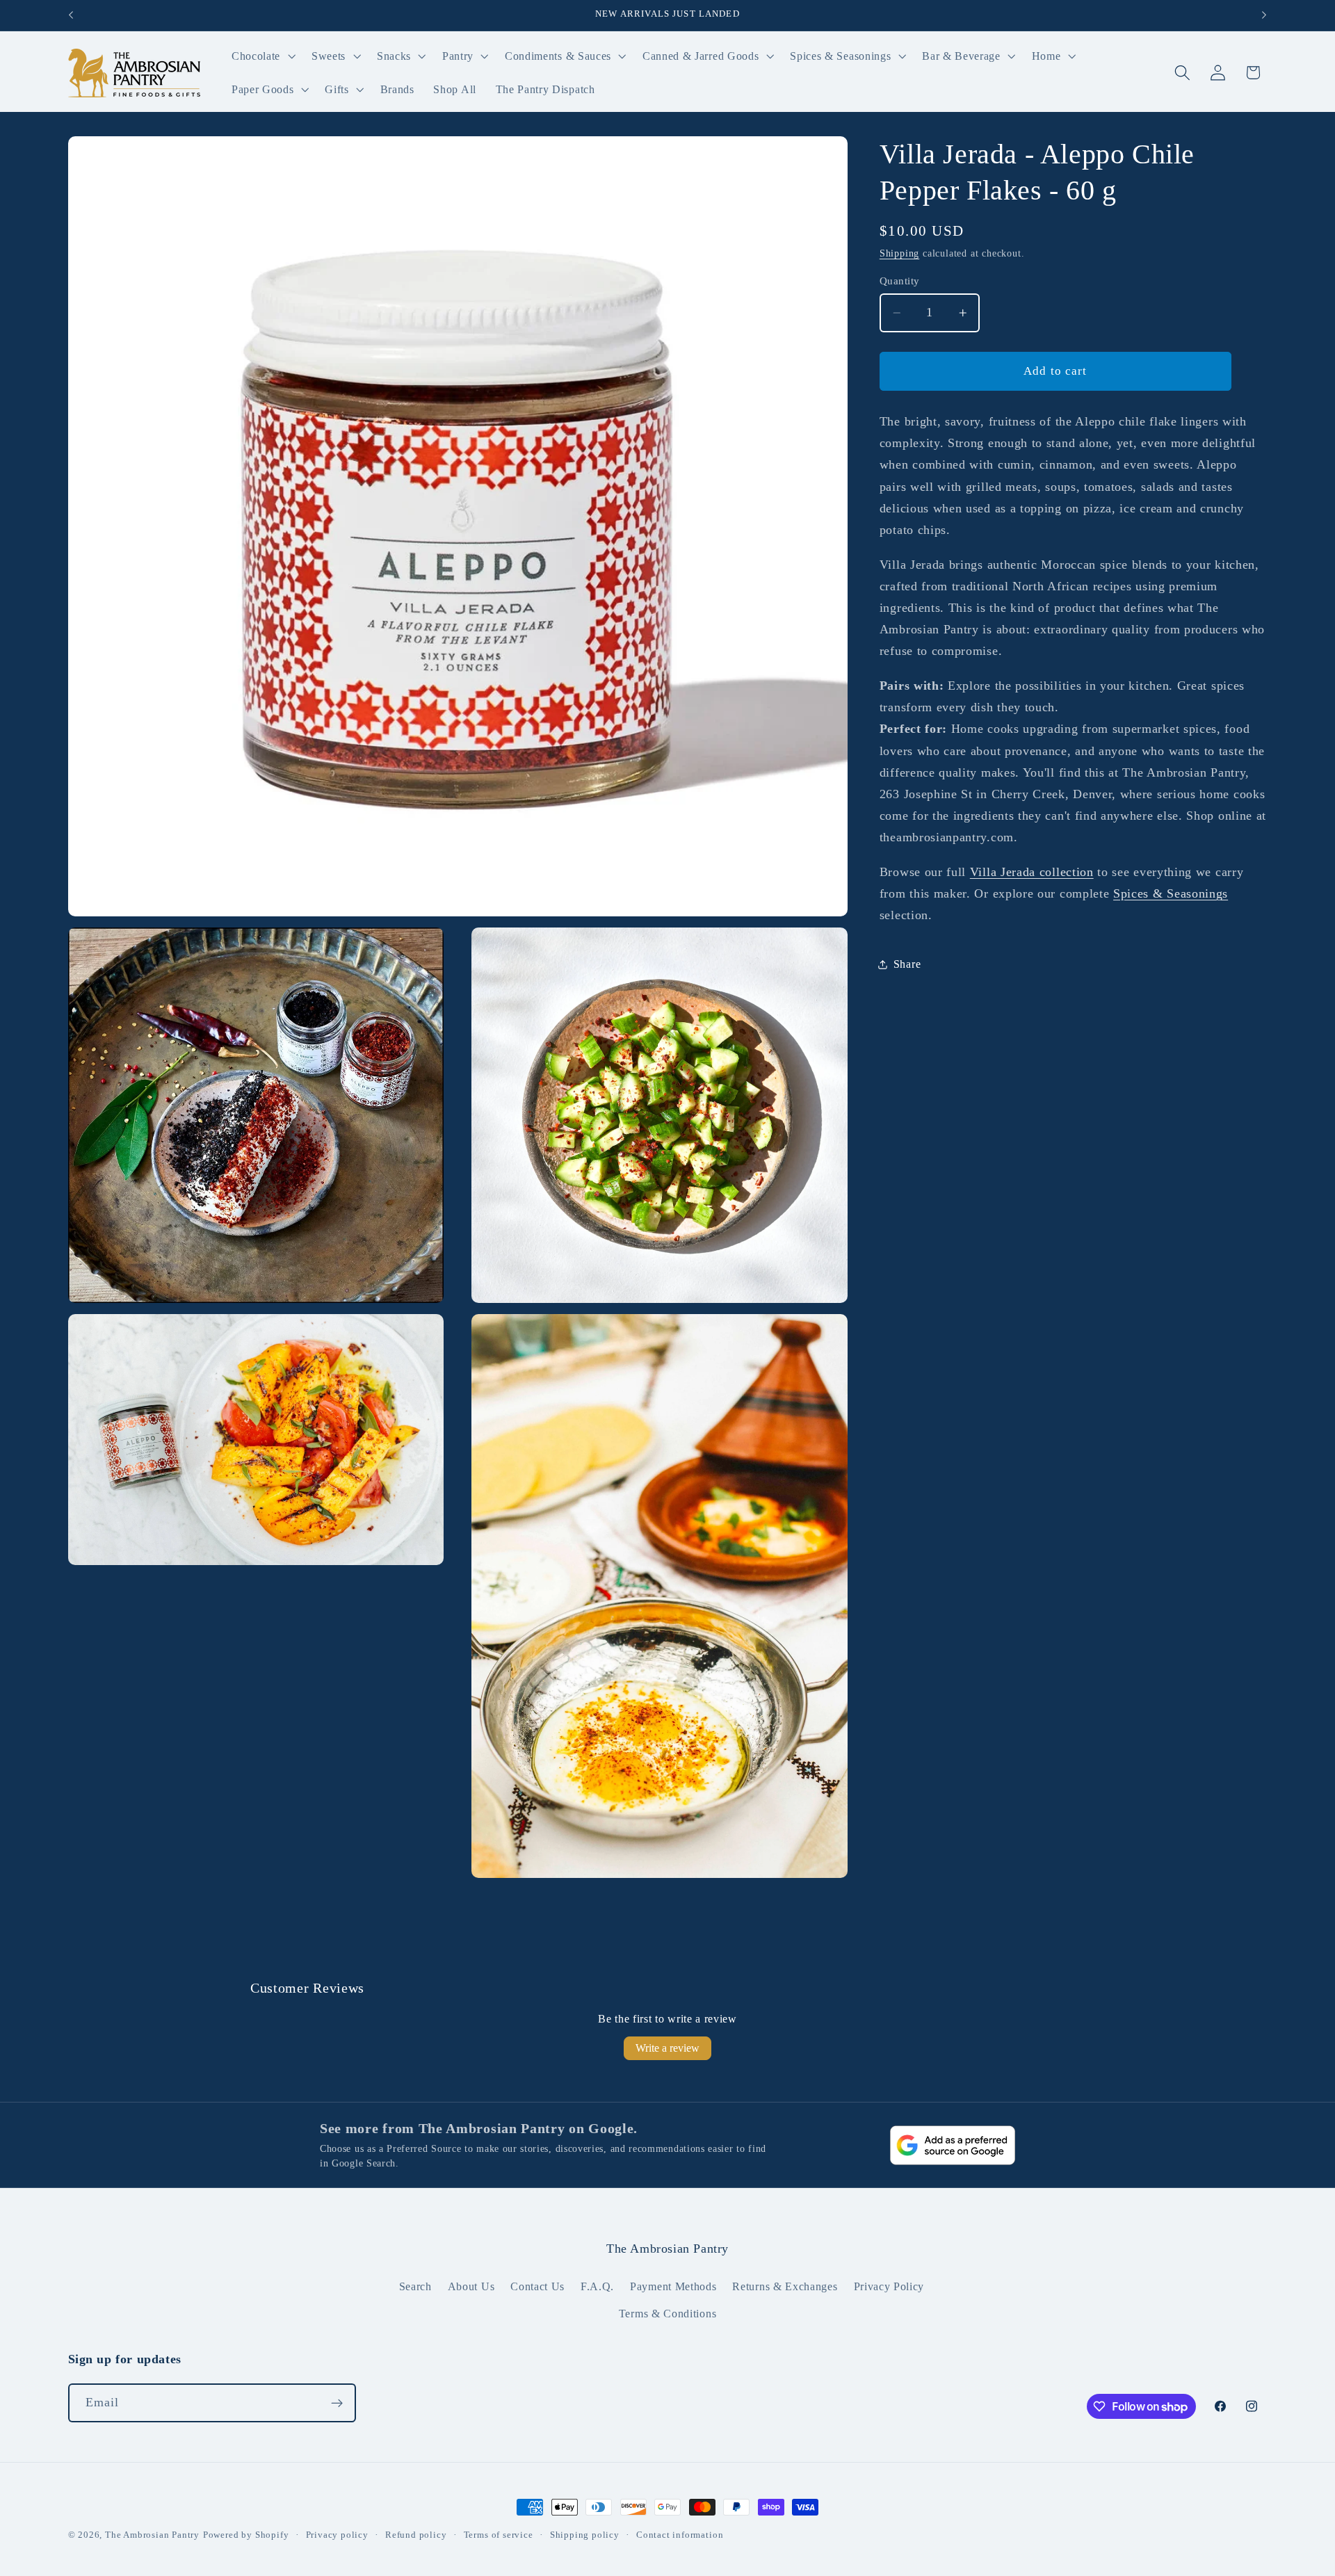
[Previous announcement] (71, 15)
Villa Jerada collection (1032, 872)
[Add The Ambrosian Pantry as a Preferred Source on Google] (953, 2145)
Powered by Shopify (246, 2535)
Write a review (667, 2048)
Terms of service (499, 2535)
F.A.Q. (597, 2286)
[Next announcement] (1264, 15)
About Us (471, 2286)
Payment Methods (673, 2286)
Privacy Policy (889, 2286)
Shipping (899, 253)
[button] (262, 56)
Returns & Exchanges (785, 2286)
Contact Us (537, 2286)
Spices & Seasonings (1171, 893)
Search (415, 2286)
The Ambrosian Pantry (152, 2535)
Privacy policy (337, 2535)
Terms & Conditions (667, 2314)
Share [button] (907, 964)
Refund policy (416, 2535)
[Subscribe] (337, 2403)
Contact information (680, 2535)
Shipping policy (585, 2535)
